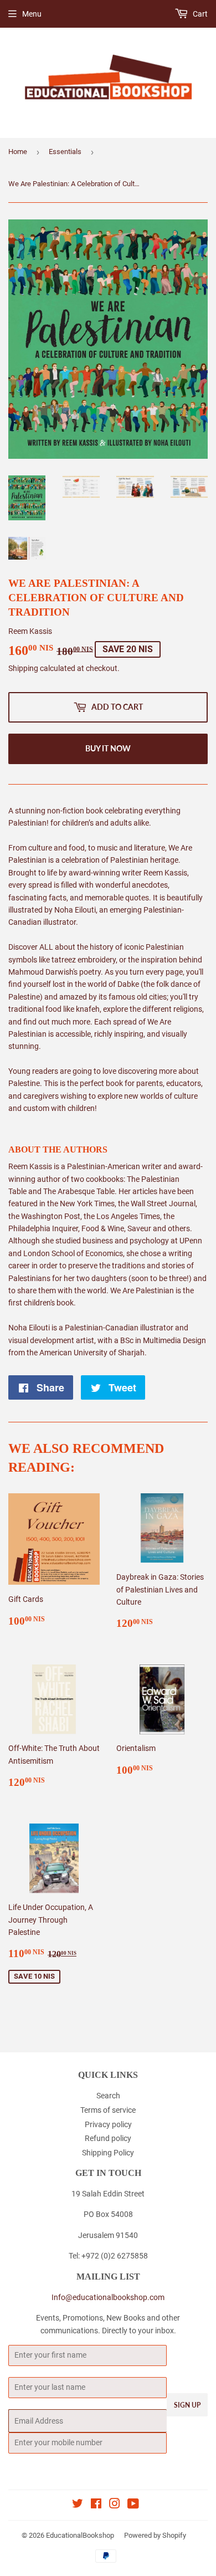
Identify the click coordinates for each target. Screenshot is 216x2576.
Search (108, 2096)
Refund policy (108, 2138)
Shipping (23, 668)
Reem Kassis (30, 631)
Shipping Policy (108, 2153)
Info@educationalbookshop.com (108, 2297)
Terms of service (108, 2110)
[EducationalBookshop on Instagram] (115, 2505)
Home (18, 152)
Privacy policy (108, 2124)
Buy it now (108, 748)
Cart (199, 14)
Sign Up (187, 2405)
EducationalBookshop (80, 2535)
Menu (32, 14)
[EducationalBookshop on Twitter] (78, 2505)
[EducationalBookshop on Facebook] (96, 2505)
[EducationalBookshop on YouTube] (133, 2505)
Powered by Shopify (155, 2535)
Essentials (65, 152)
